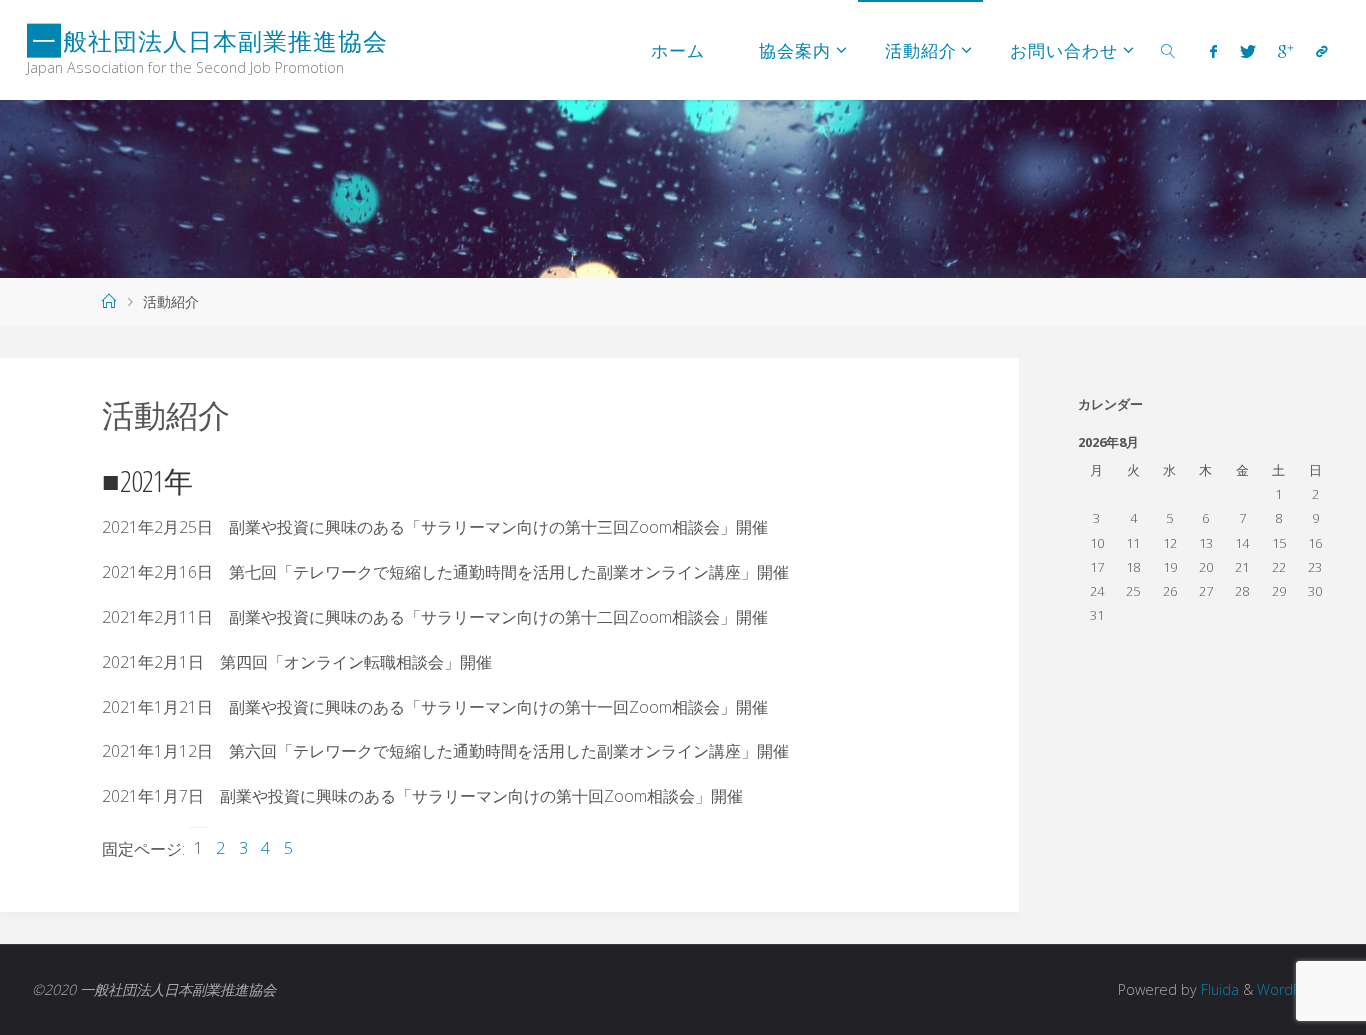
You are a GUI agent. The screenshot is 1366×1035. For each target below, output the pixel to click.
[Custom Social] (1321, 51)
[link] (1168, 50)
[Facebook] (1213, 51)
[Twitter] (1248, 51)
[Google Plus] (1285, 51)
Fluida (1218, 989)
